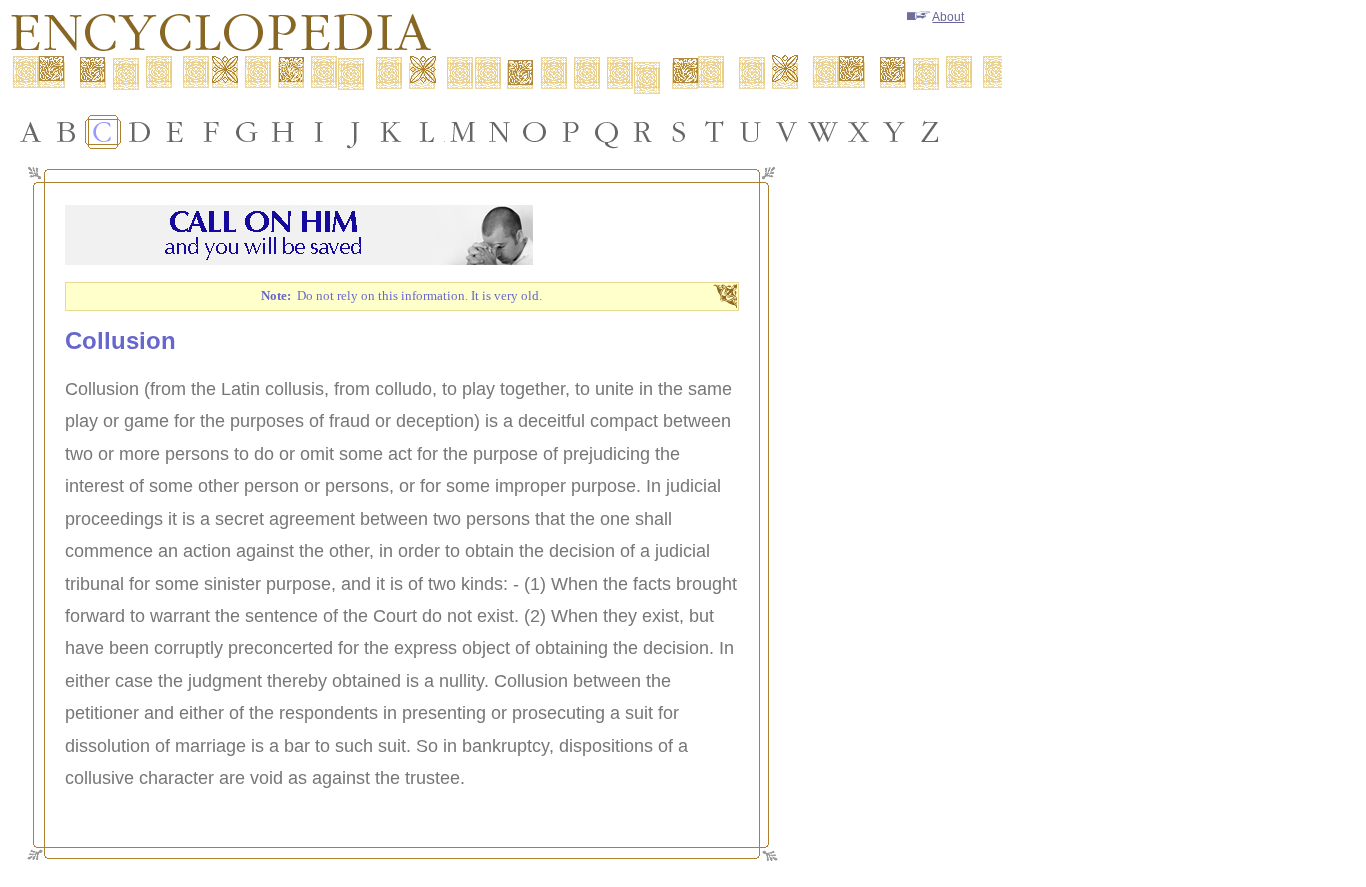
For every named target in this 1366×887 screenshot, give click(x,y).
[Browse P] (571, 132)
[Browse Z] (931, 132)
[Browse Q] (607, 132)
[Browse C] (103, 132)
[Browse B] (67, 132)
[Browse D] (139, 132)
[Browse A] (31, 132)
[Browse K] (391, 132)
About (948, 17)
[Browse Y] (895, 132)
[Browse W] (823, 132)
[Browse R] (643, 132)
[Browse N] (499, 132)
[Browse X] (859, 132)
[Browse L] (427, 132)
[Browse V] (787, 132)
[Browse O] (535, 132)
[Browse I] (319, 132)
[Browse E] (175, 132)
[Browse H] (283, 132)
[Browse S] (679, 132)
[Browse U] (751, 132)
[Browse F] (211, 132)
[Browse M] (463, 132)
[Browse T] (715, 132)
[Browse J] (355, 132)
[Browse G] (247, 132)
